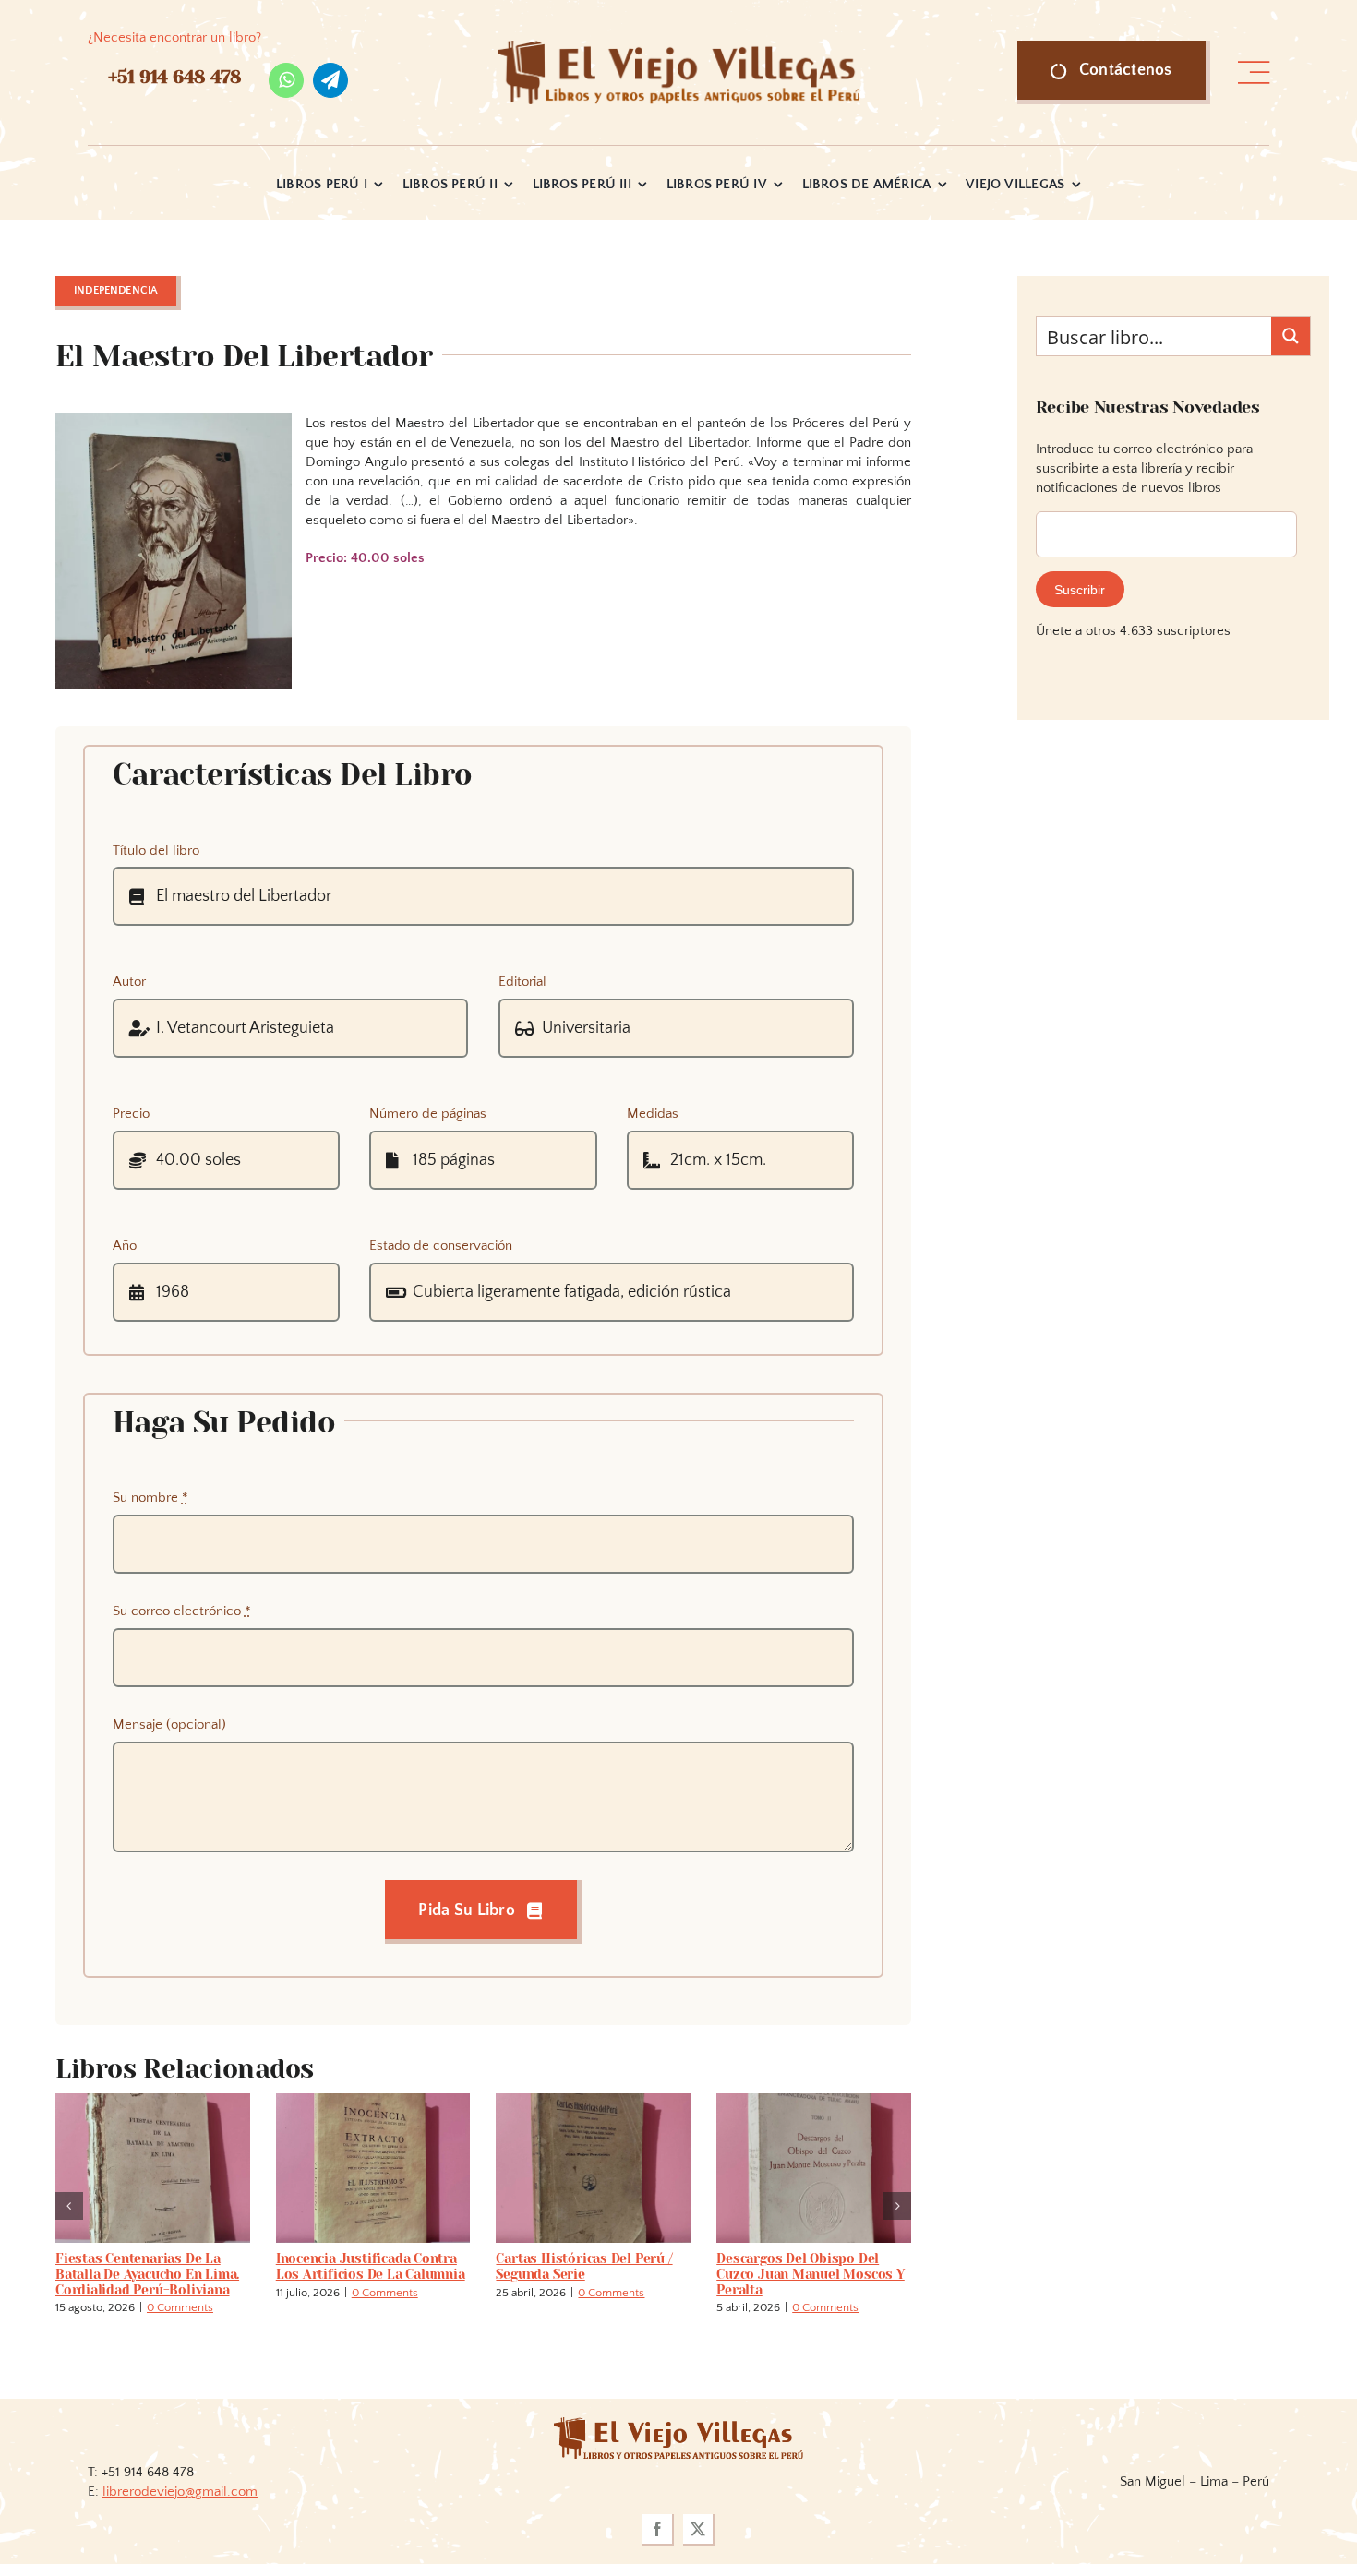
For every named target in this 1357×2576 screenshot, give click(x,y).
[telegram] (330, 80)
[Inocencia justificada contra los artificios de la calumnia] (373, 2101)
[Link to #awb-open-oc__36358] (1254, 73)
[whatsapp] (286, 80)
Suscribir (1080, 590)
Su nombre (150, 1498)
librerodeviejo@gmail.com (180, 2492)
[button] (69, 2206)
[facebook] (658, 2530)
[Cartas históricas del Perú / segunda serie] (593, 2101)
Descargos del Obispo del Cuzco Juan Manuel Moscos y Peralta (811, 2274)
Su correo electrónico (182, 1611)
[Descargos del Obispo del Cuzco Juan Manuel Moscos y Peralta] (814, 2101)
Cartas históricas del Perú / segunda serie (584, 2266)
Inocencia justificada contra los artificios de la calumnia (371, 2266)
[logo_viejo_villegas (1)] (679, 48)
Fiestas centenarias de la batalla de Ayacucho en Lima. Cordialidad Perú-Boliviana (147, 2274)
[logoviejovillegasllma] (678, 2424)
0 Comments (180, 2307)
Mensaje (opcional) (169, 1725)
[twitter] (699, 2530)
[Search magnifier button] (1291, 336)
